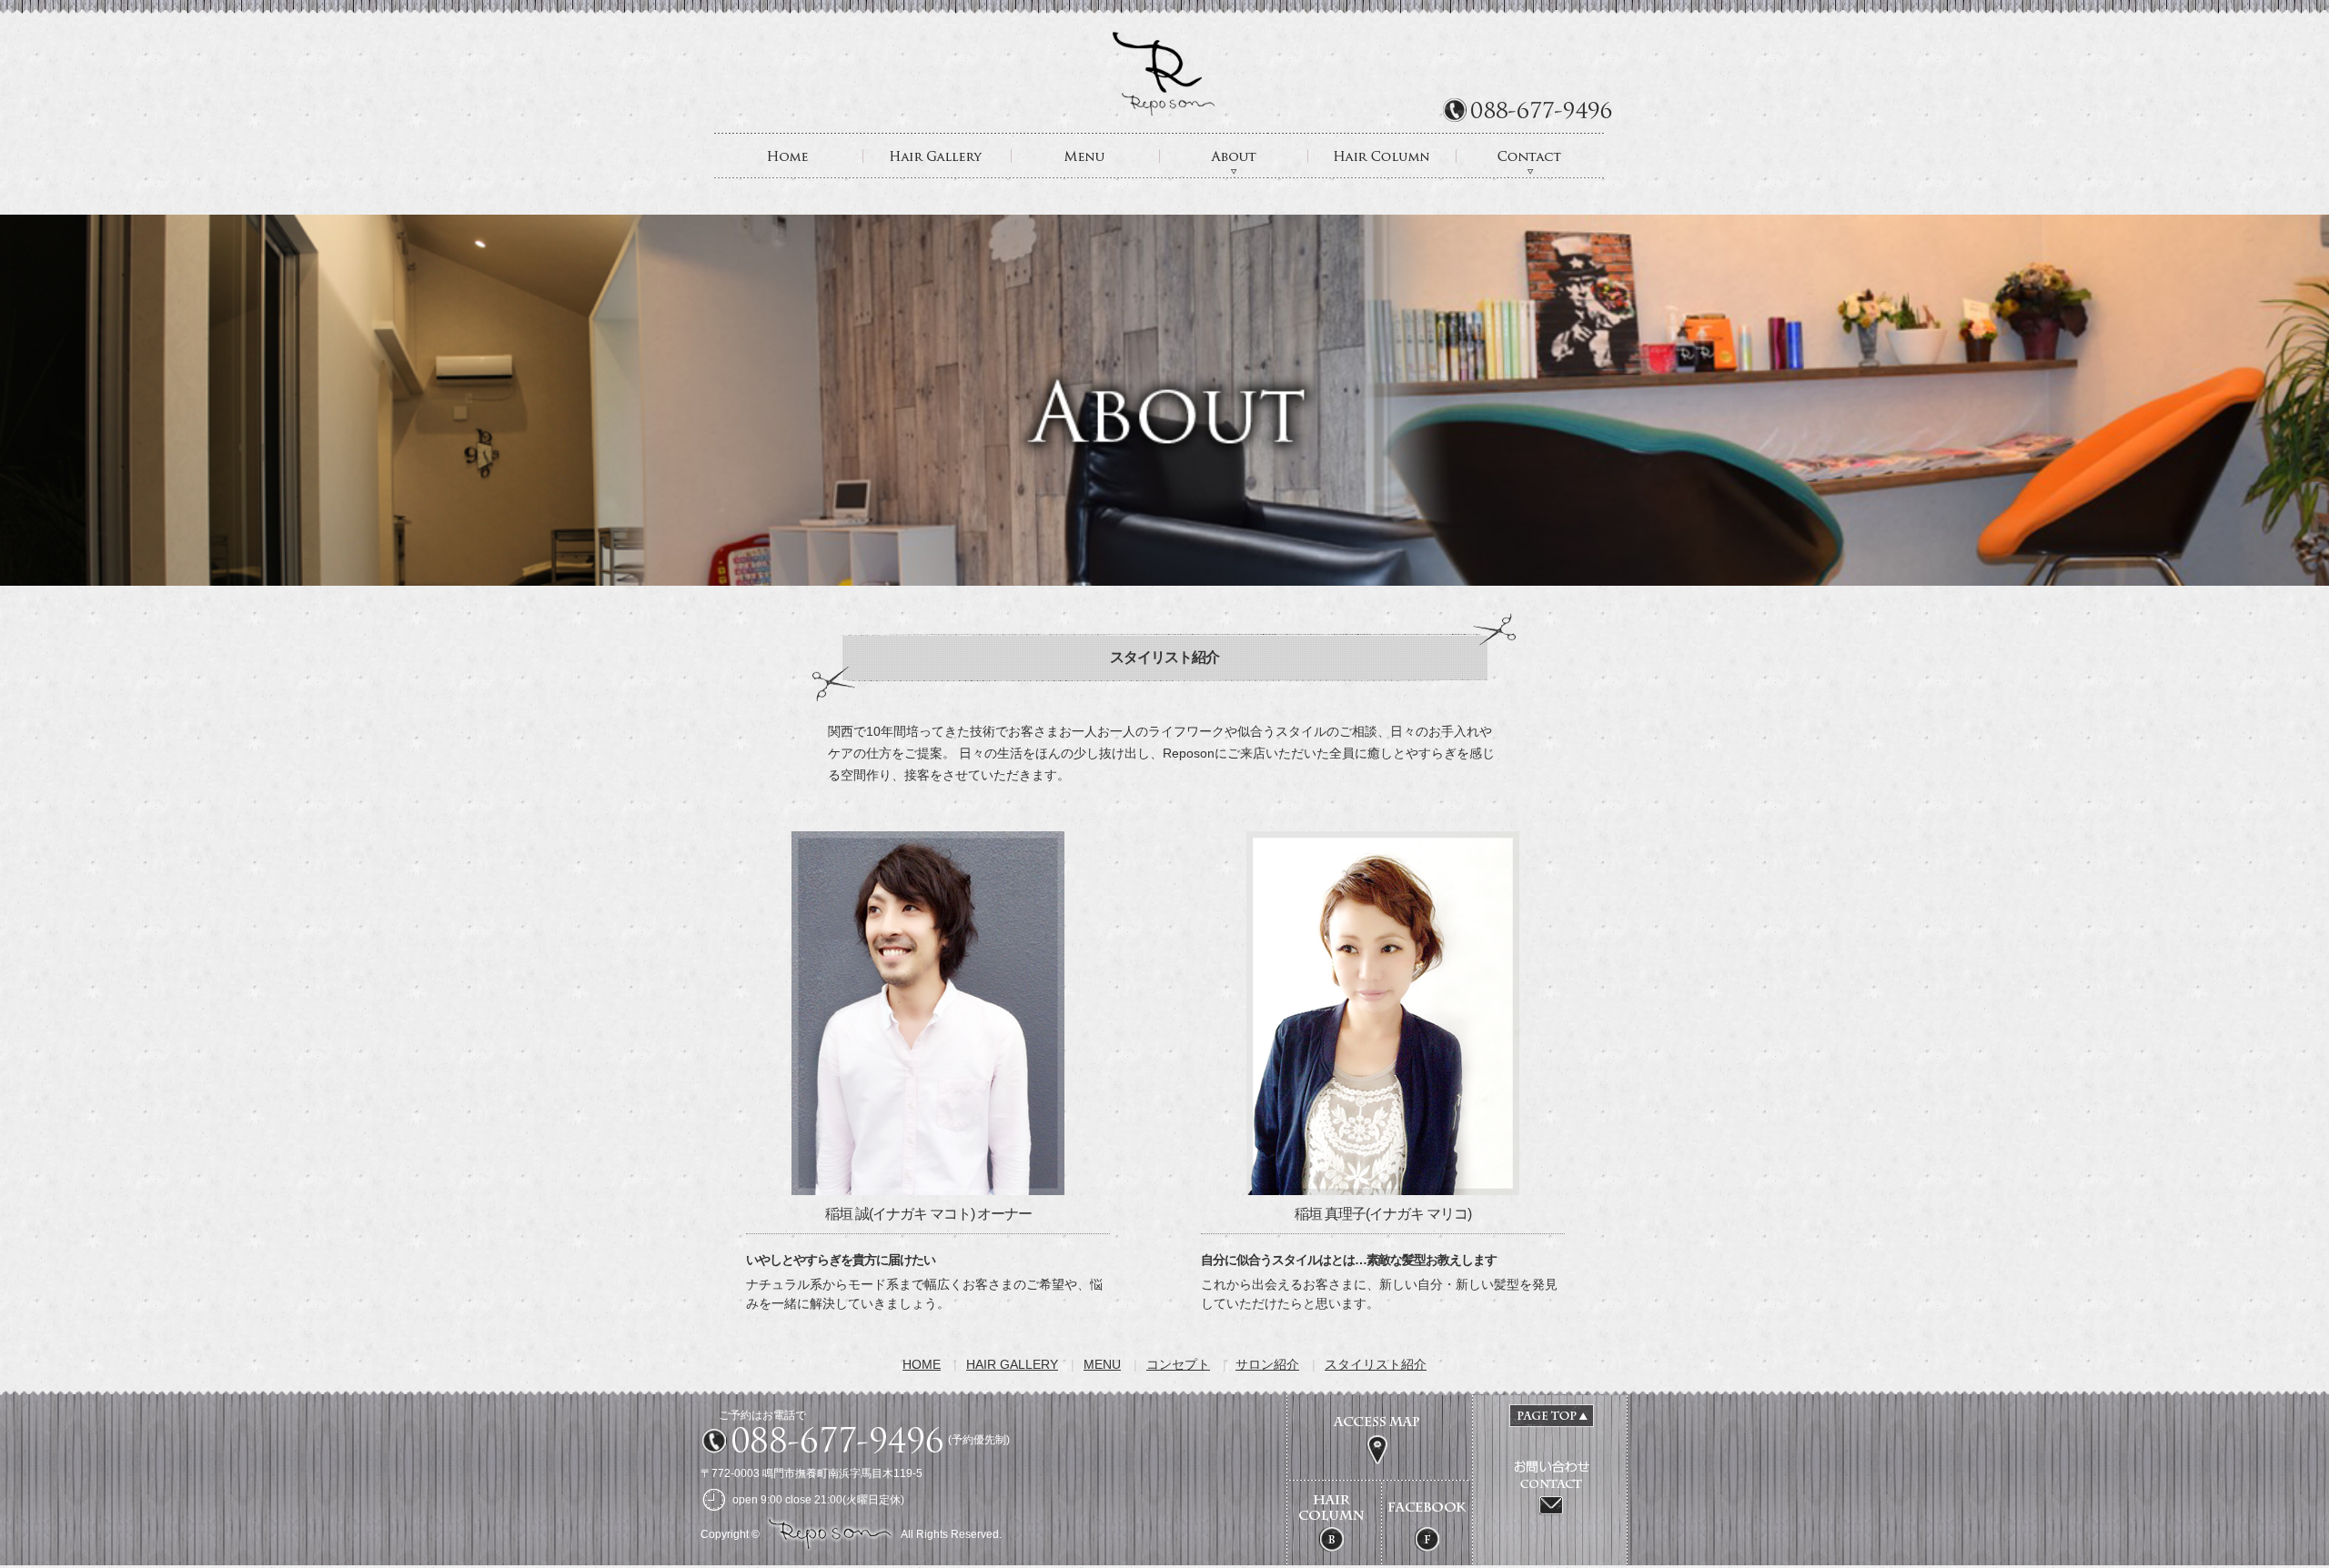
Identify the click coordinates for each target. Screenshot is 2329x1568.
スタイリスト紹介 (1376, 1364)
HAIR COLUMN (1382, 156)
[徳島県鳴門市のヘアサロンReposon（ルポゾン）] (1164, 109)
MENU (1086, 156)
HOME (789, 156)
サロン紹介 (1267, 1364)
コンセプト (1178, 1364)
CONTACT (1531, 156)
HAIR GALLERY (938, 156)
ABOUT (1234, 156)
